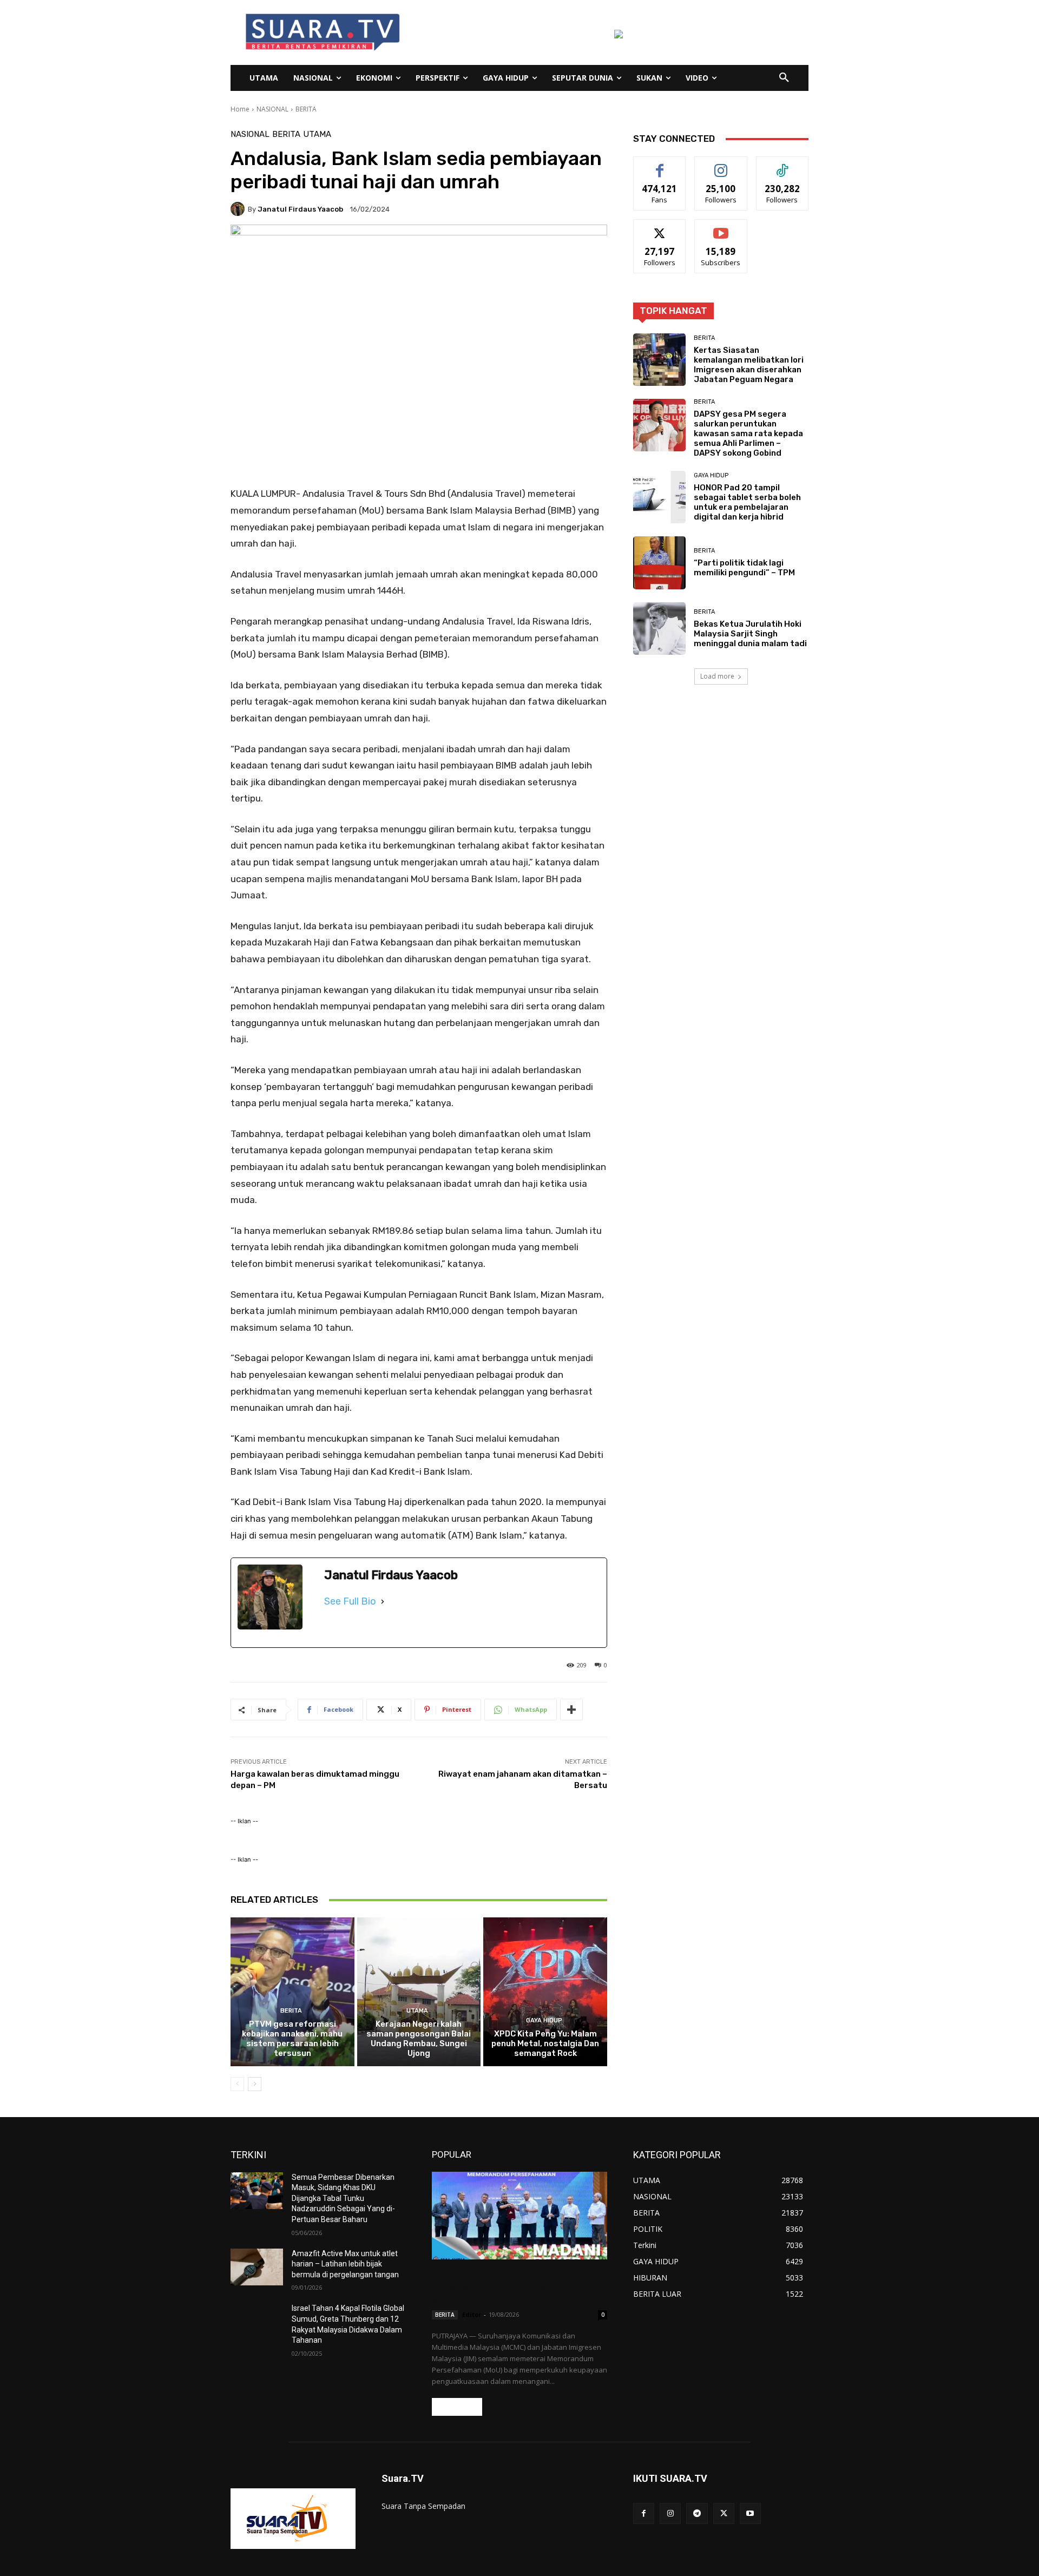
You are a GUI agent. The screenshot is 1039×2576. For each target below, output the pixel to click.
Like (660, 165)
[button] (784, 78)
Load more (717, 676)
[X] (724, 2513)
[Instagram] (670, 2513)
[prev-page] (237, 2084)
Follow (721, 165)
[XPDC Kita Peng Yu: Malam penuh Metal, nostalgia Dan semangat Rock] (545, 1992)
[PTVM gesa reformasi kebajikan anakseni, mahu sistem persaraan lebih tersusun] (292, 1992)
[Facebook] (644, 2513)
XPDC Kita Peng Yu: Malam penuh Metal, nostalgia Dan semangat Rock (545, 2043)
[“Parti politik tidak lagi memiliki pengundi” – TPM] (659, 563)
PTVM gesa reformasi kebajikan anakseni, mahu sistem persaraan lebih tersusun (292, 2039)
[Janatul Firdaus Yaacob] (239, 209)
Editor (472, 2314)
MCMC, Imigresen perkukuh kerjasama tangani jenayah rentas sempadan (515, 2286)
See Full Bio (350, 1601)
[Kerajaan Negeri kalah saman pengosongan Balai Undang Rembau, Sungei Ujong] (419, 1992)
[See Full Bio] (383, 1601)
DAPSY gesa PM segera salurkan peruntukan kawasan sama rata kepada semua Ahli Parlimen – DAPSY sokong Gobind (748, 433)
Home (240, 109)
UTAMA (317, 134)
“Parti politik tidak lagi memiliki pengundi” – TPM (744, 568)
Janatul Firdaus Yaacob (300, 209)
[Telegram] (697, 2513)
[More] (571, 1710)
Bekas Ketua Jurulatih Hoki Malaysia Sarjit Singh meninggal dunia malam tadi (750, 634)
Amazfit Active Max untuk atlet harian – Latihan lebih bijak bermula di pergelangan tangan (345, 2264)
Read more (457, 2407)
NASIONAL (272, 109)
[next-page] (255, 2084)
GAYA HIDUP (544, 2020)
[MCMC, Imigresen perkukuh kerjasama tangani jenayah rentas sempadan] (519, 2216)
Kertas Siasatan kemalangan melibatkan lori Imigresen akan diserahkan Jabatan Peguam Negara (749, 365)
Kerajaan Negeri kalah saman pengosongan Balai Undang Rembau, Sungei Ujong (419, 2039)
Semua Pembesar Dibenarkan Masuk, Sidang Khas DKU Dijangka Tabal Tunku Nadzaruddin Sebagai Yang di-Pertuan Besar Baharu (343, 2198)
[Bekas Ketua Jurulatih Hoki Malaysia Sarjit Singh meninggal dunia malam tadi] (659, 629)
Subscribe (721, 228)
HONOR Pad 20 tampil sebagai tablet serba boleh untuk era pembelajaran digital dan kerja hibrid (747, 502)
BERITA (306, 109)
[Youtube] (750, 2513)
